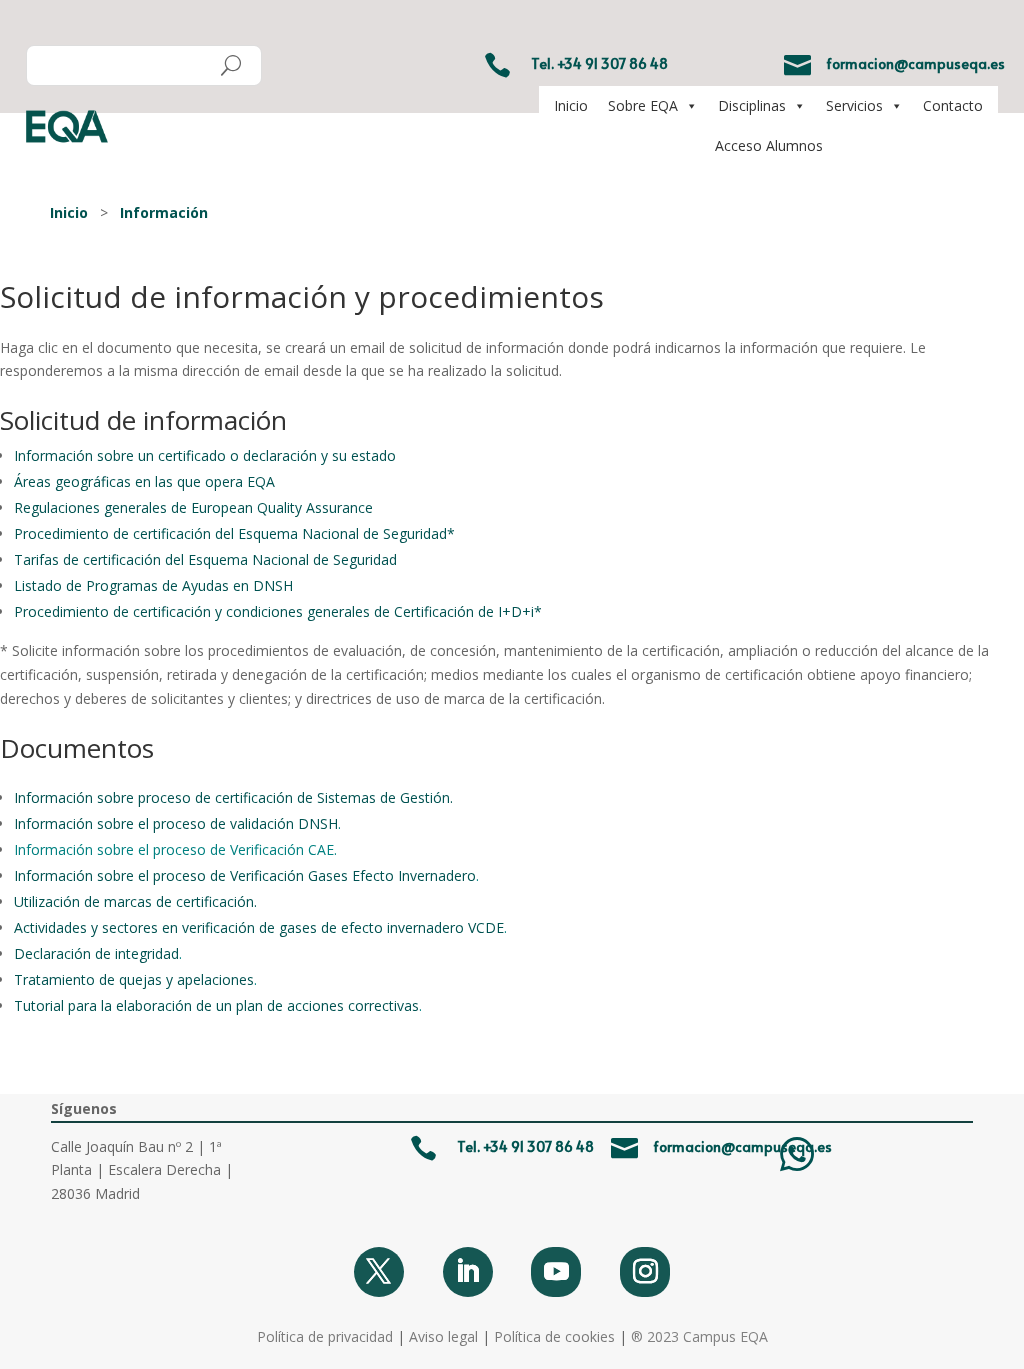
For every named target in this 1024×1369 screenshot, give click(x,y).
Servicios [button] (854, 105)
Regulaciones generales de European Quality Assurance (193, 507)
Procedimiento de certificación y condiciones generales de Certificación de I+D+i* (278, 611)
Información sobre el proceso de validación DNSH (176, 823)
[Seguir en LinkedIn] (468, 1272)
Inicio (571, 105)
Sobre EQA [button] (643, 105)
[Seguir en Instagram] (645, 1272)
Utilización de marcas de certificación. (135, 901)
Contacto (953, 105)
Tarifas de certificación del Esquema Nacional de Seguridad (205, 559)
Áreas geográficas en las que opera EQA (144, 481)
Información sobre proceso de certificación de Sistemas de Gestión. (233, 797)
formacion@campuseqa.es (915, 63)
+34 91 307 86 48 (612, 63)
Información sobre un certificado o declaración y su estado (205, 455)
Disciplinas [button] (752, 105)
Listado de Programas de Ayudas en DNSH (153, 585)
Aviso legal (443, 1336)
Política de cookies (554, 1336)
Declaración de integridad (96, 953)
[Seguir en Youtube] (556, 1272)
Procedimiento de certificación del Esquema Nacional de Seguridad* (234, 533)
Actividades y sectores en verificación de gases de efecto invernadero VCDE (259, 927)
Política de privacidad (325, 1336)
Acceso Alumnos (769, 145)
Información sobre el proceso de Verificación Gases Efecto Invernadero (245, 875)
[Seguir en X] (379, 1272)
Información (164, 212)
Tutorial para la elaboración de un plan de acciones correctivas (216, 1005)
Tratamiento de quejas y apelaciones (134, 979)
